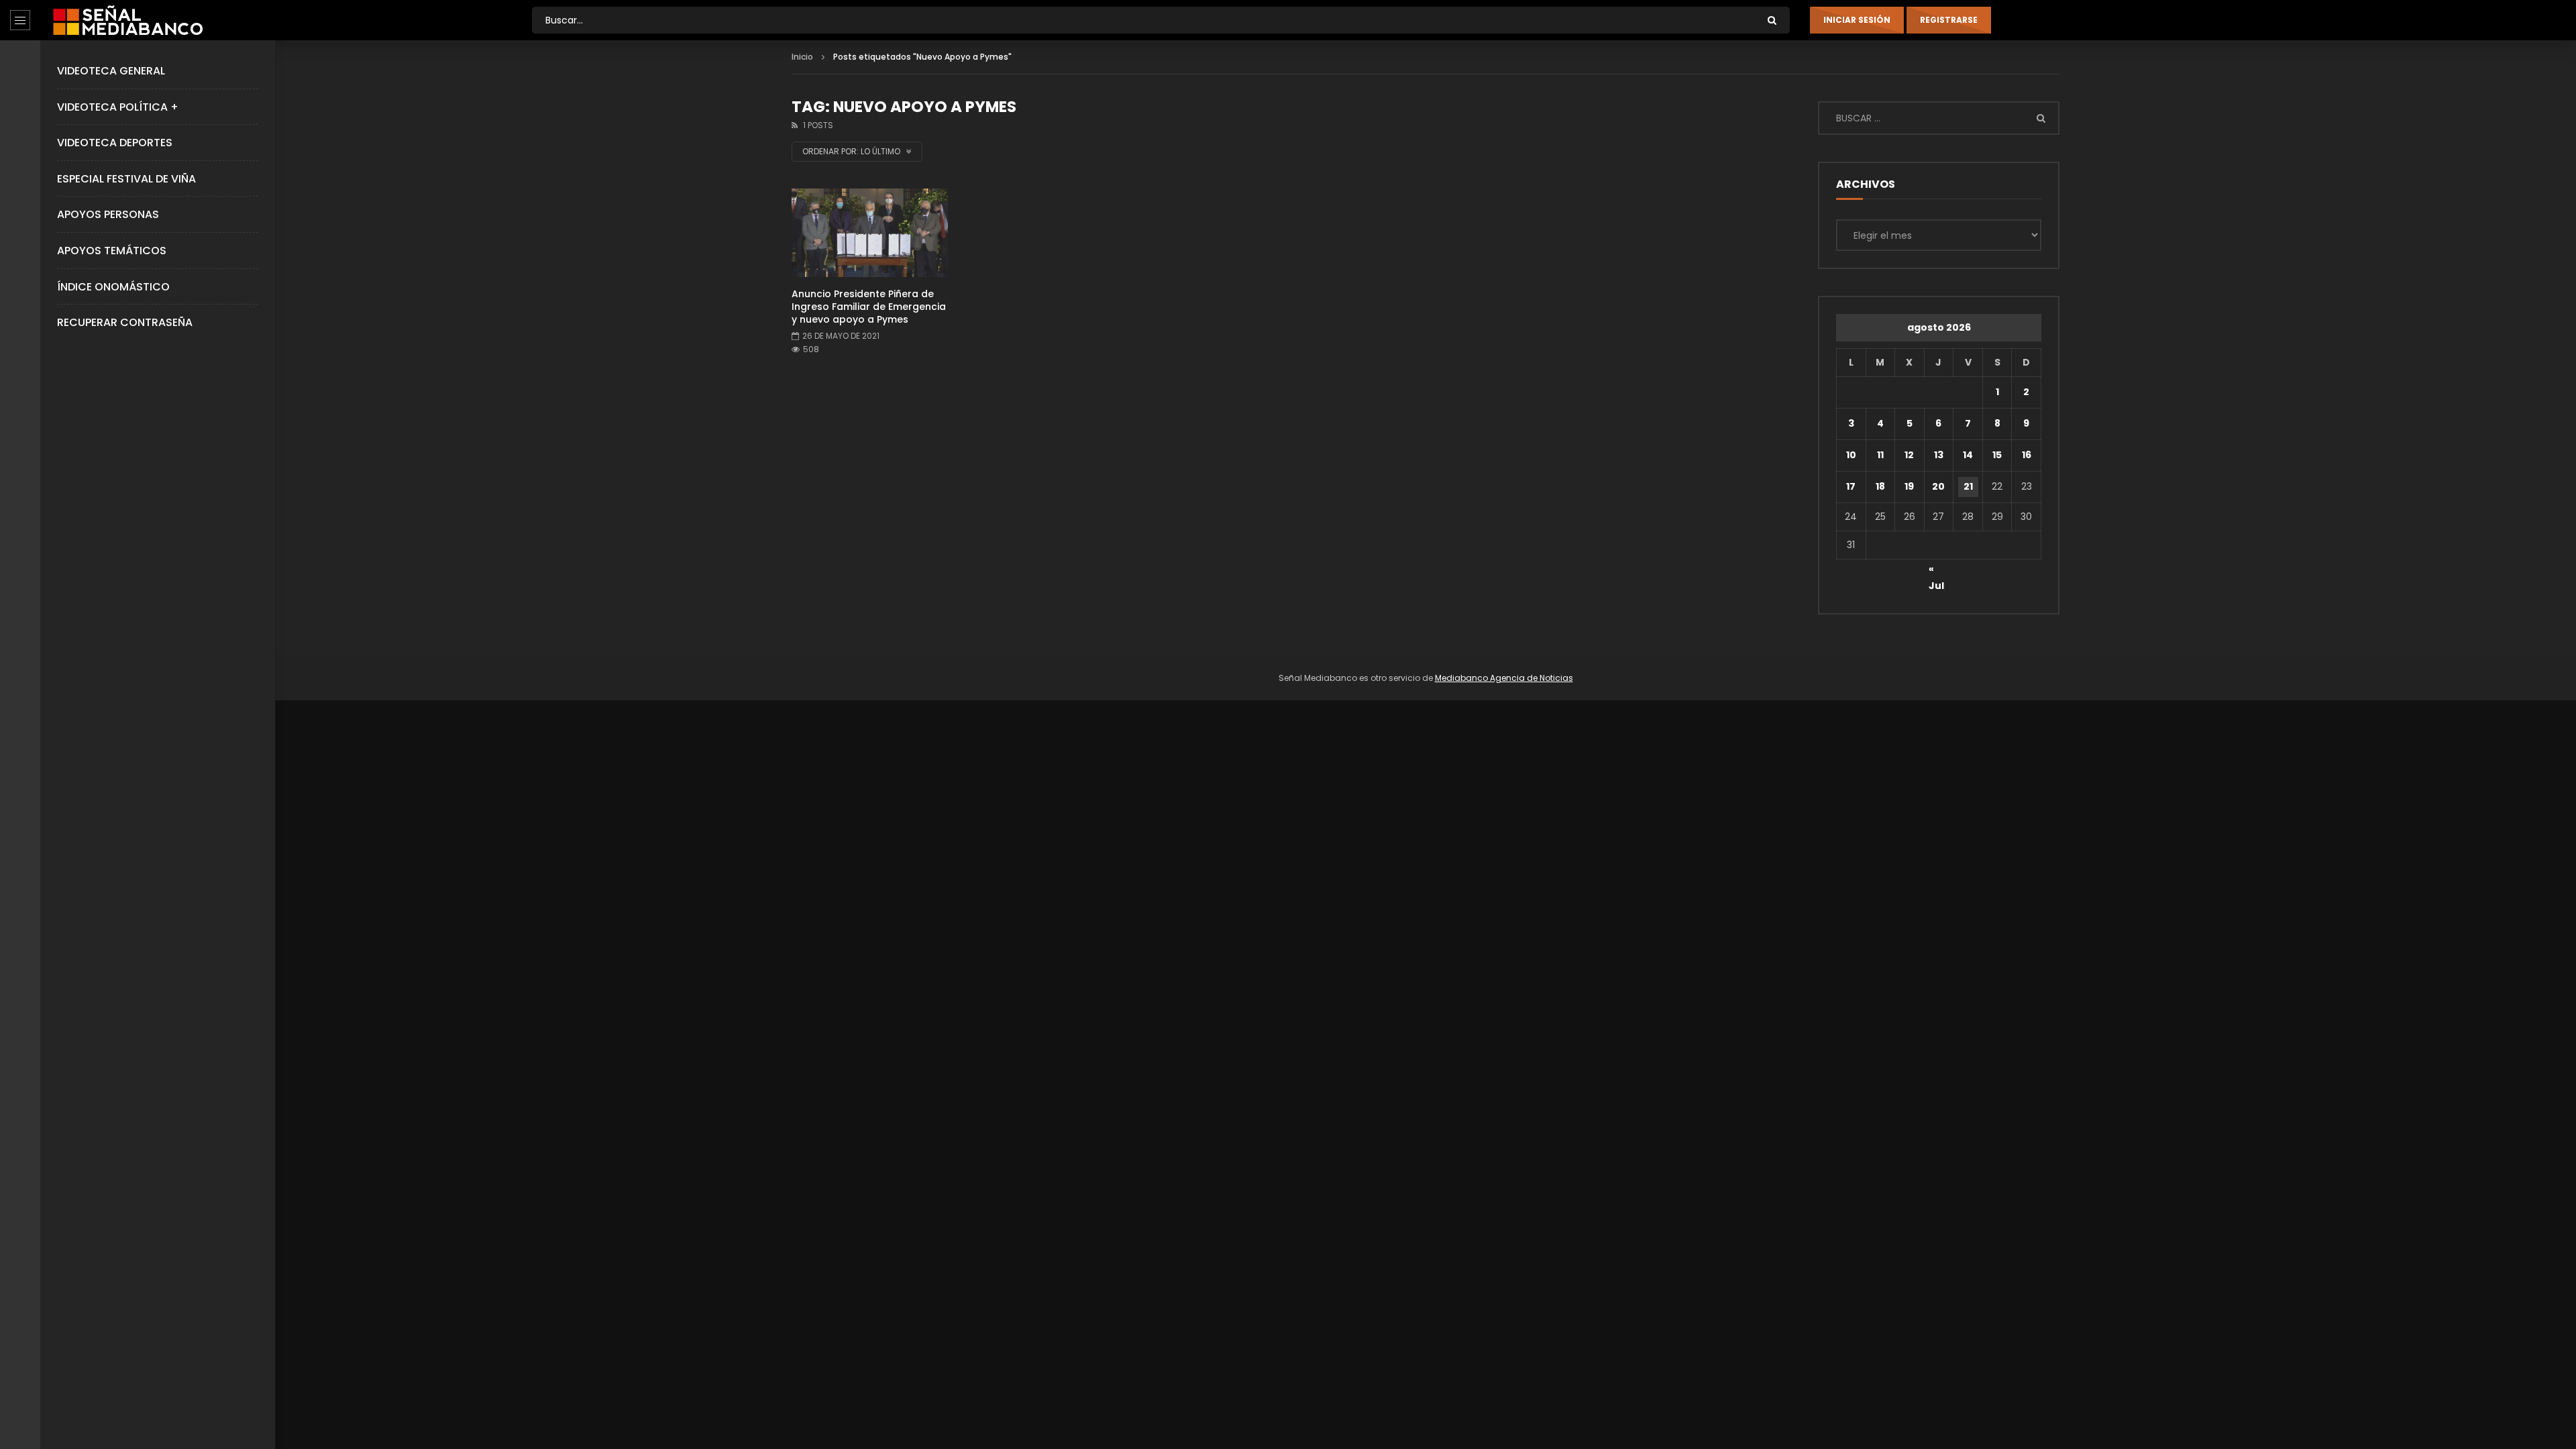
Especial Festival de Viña (126, 179)
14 (1968, 455)
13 (1939, 455)
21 (1968, 486)
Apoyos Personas (108, 214)
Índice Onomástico (113, 287)
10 (1851, 455)
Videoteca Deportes (115, 143)
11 (1880, 455)
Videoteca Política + (118, 107)
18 (1880, 486)
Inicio (802, 57)
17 (1851, 486)
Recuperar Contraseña (125, 322)
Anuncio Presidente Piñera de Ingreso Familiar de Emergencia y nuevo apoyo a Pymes (869, 307)
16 (2027, 455)
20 (1938, 486)
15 (1997, 455)
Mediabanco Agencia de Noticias (1504, 678)
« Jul (1936, 571)
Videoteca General (111, 71)
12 (1909, 455)
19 (1909, 486)
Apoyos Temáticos (112, 251)
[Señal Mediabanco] (128, 20)
